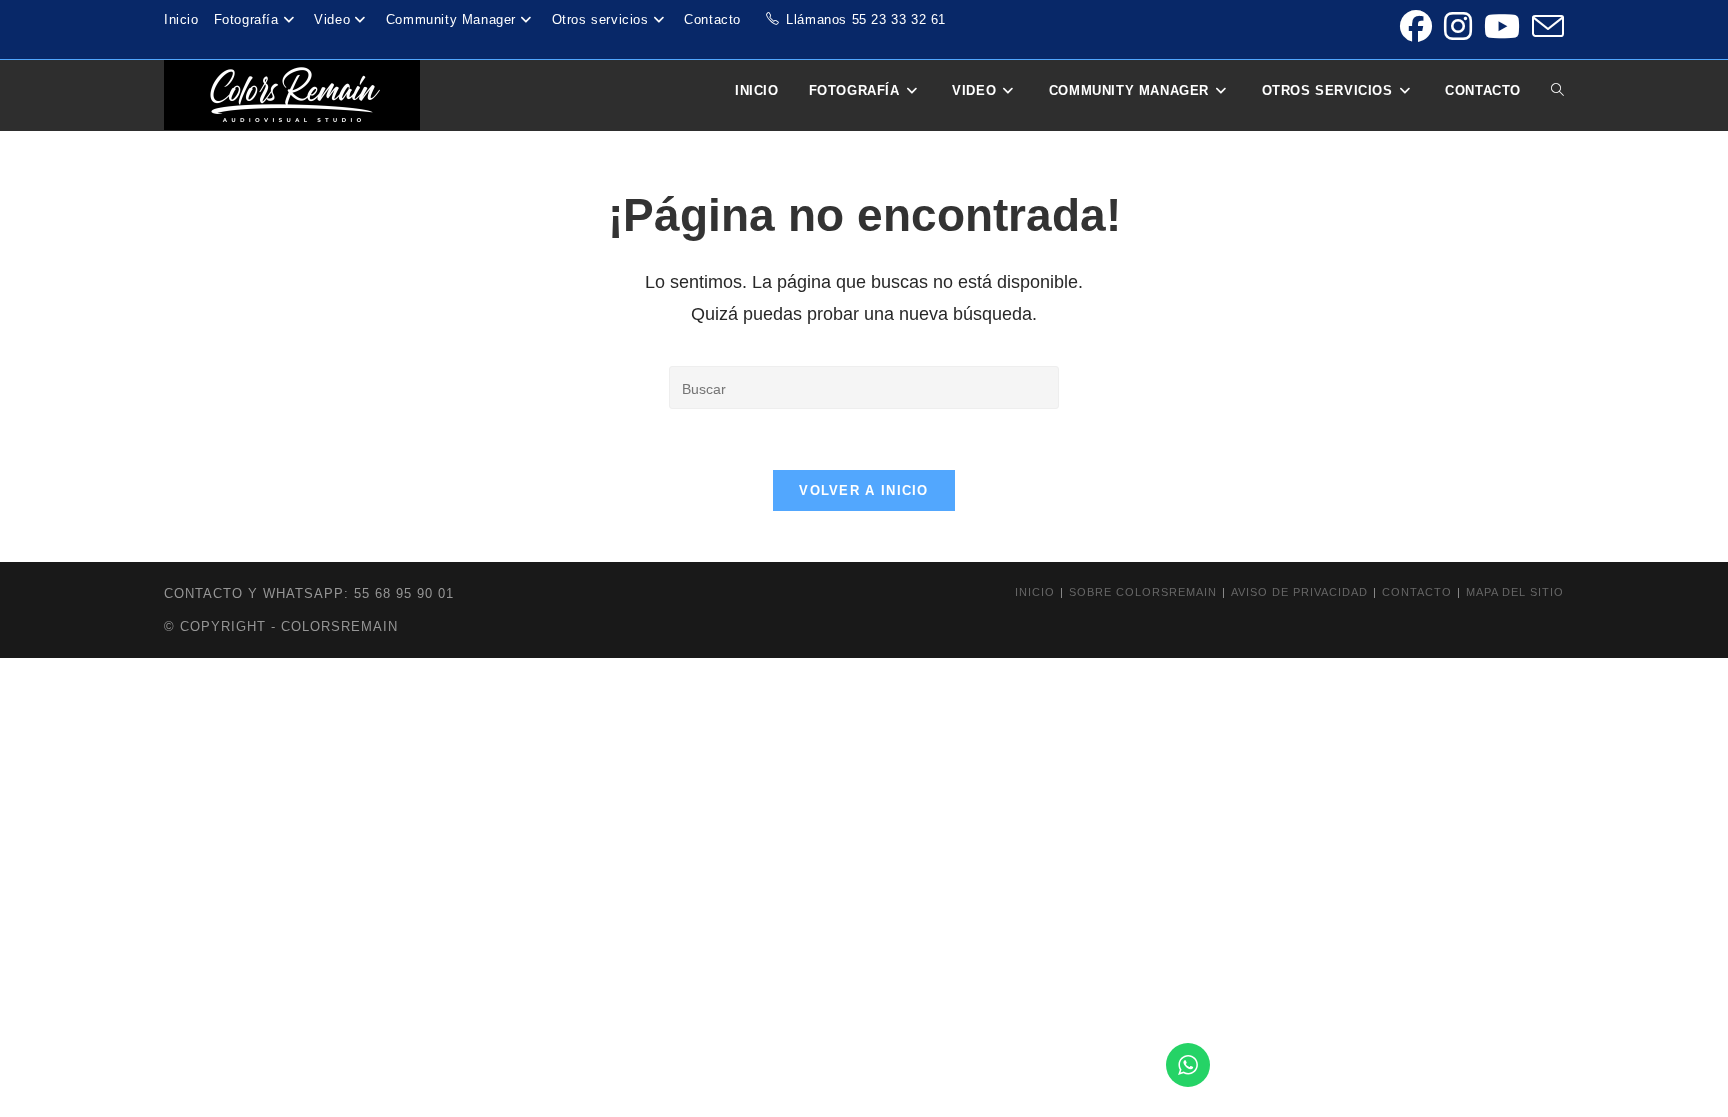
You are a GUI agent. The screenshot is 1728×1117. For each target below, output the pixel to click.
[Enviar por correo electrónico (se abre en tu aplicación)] (1545, 26)
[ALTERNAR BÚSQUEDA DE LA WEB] (1557, 91)
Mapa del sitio (1515, 592)
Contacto (712, 19)
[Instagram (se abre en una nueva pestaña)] (1458, 26)
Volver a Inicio (864, 490)
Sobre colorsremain (1143, 592)
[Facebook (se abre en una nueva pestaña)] (1416, 26)
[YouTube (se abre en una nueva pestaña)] (1502, 26)
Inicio (181, 19)
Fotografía (246, 19)
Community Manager (451, 19)
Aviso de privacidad (1299, 592)
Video (332, 19)
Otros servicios (600, 19)
